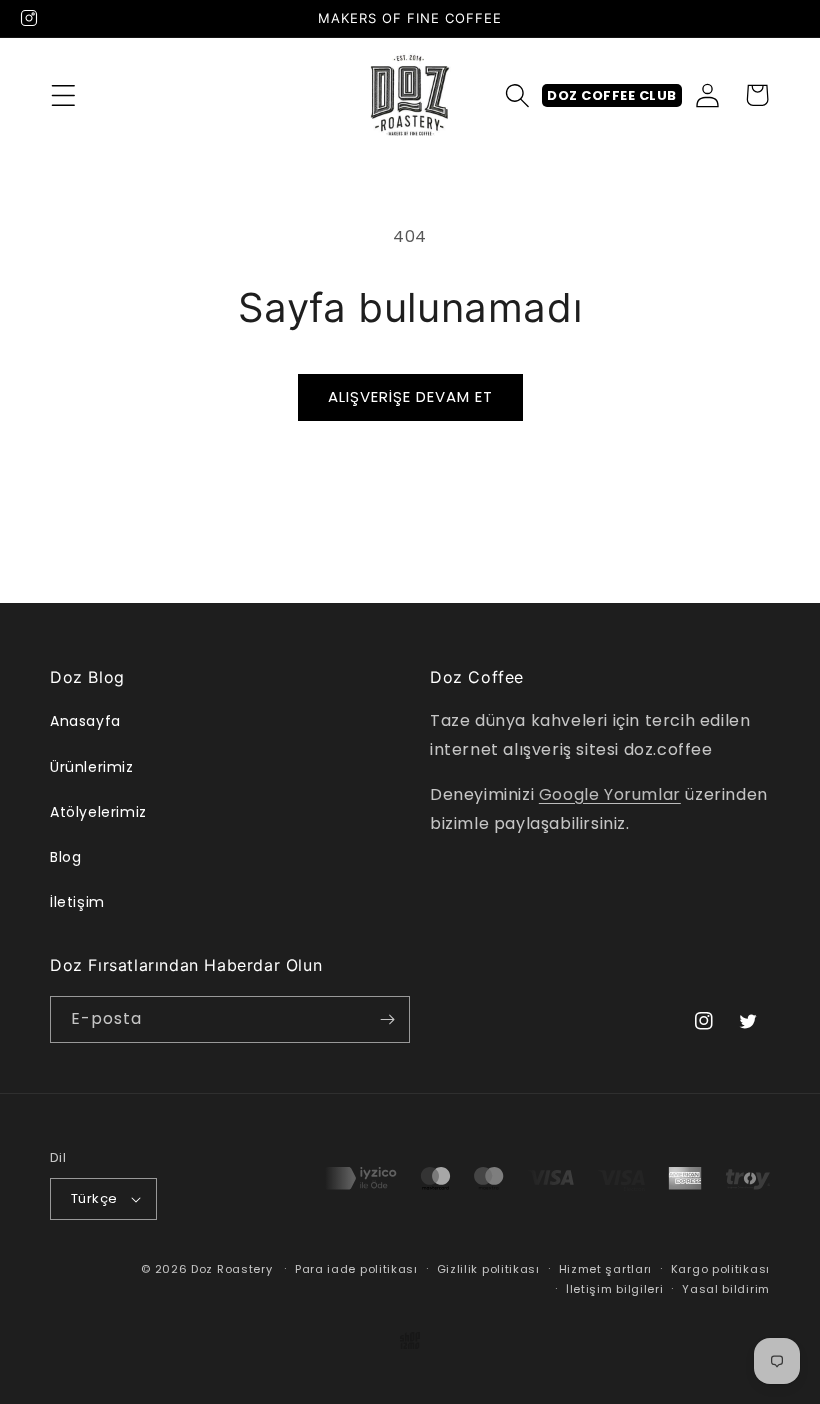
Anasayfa (85, 721)
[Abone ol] (387, 1019)
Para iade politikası (356, 1269)
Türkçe (94, 1198)
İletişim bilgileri (615, 1289)
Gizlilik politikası (488, 1269)
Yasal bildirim (726, 1289)
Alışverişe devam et (410, 396)
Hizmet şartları (606, 1269)
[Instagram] (29, 18)
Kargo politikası (720, 1269)
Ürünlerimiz (92, 767)
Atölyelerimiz (98, 812)
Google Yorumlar (610, 794)
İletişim (77, 902)
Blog (65, 857)
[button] (63, 95)
